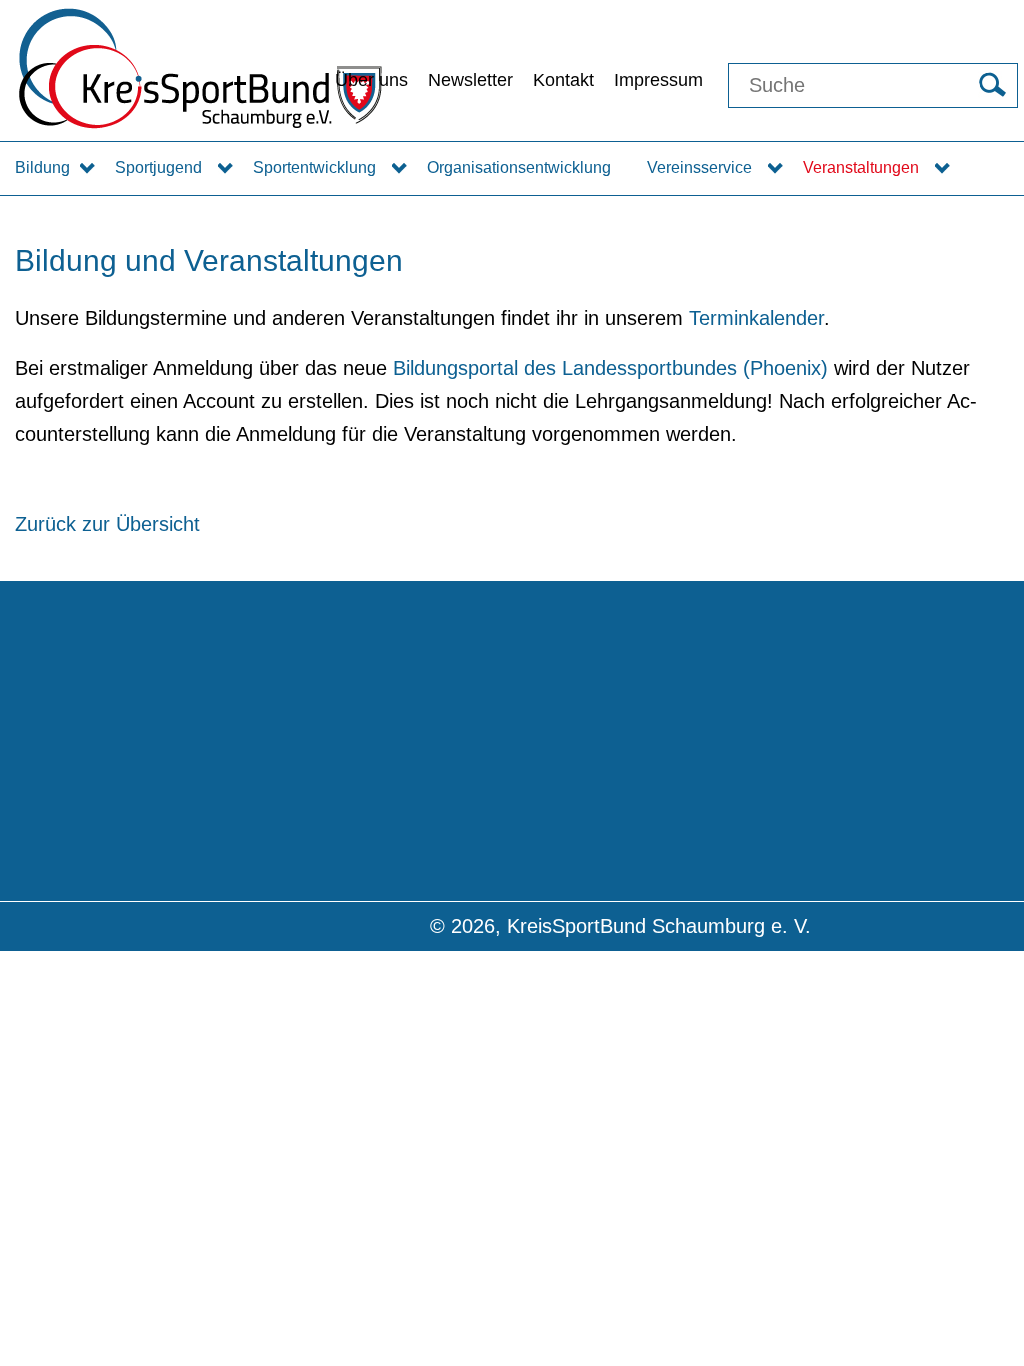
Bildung (42, 167)
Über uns (371, 80)
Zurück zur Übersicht (107, 524)
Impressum (658, 80)
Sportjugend (158, 167)
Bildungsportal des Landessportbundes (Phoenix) (610, 368)
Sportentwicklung (314, 167)
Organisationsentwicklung (519, 167)
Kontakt (563, 80)
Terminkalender (756, 318)
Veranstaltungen (861, 167)
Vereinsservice (699, 167)
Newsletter (470, 80)
